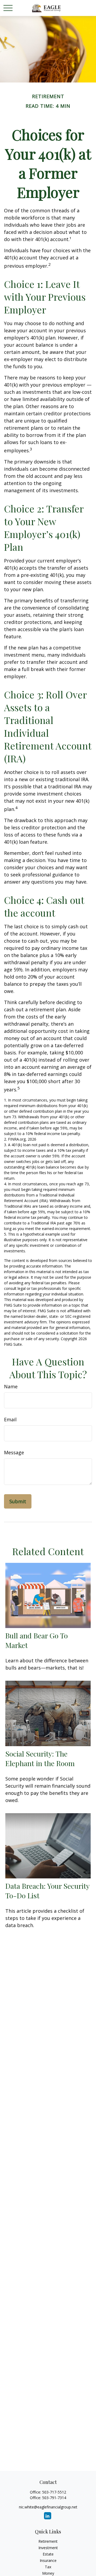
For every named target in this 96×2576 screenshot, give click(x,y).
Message (14, 1452)
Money (48, 2573)
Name (11, 1386)
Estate (48, 2554)
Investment (48, 2548)
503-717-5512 (54, 2492)
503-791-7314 (54, 2498)
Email (10, 1419)
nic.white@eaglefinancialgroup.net (48, 2507)
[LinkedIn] (48, 2516)
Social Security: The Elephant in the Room (40, 1758)
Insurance (48, 2560)
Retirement (48, 2541)
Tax (48, 2567)
